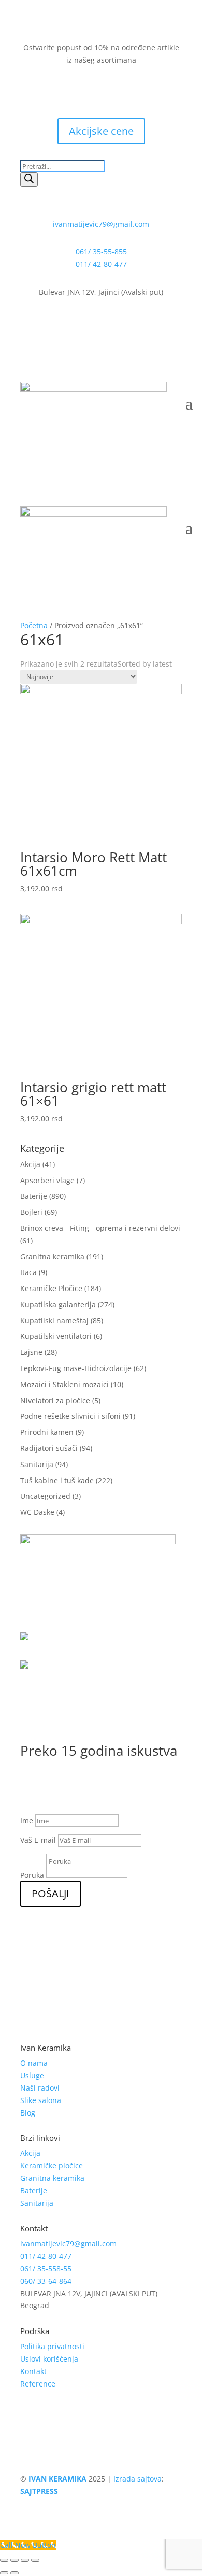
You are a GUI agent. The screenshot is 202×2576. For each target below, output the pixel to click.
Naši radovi (40, 2088)
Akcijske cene (101, 131)
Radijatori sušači (49, 1448)
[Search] (29, 180)
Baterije (34, 1196)
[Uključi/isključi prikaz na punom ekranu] (25, 2560)
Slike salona (41, 2100)
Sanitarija (37, 1464)
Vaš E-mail (38, 1840)
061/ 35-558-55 (46, 2268)
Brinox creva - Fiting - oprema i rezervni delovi (100, 1228)
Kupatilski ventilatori (56, 1336)
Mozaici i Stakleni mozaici (64, 1384)
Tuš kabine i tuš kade (57, 1480)
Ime (27, 1820)
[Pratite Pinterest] (132, 90)
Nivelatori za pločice (55, 1400)
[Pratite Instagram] (91, 90)
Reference (38, 2384)
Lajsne (31, 1352)
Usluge (32, 2075)
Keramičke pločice (52, 2166)
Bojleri (31, 1212)
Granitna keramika (52, 1257)
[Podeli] (15, 2560)
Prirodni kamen (47, 1432)
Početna (34, 625)
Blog (28, 2113)
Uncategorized (45, 1496)
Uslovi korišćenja (49, 2359)
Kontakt (33, 2371)
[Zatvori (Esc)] (4, 2560)
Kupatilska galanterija (58, 1304)
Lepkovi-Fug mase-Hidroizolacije (76, 1368)
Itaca (28, 1272)
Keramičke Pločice (51, 1288)
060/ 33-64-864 (46, 2281)
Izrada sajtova (138, 2479)
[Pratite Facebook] (70, 90)
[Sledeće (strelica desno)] (15, 2573)
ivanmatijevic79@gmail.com (101, 224)
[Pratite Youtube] (111, 90)
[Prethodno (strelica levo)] (4, 2573)
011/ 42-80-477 (101, 264)
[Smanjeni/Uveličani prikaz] (35, 2560)
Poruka (32, 1875)
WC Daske (37, 1512)
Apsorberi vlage (47, 1180)
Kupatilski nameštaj (54, 1320)
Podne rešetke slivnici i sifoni (70, 1416)
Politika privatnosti (52, 2346)
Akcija (30, 1164)
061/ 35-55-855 (101, 252)
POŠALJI (51, 1894)
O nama (34, 2063)
